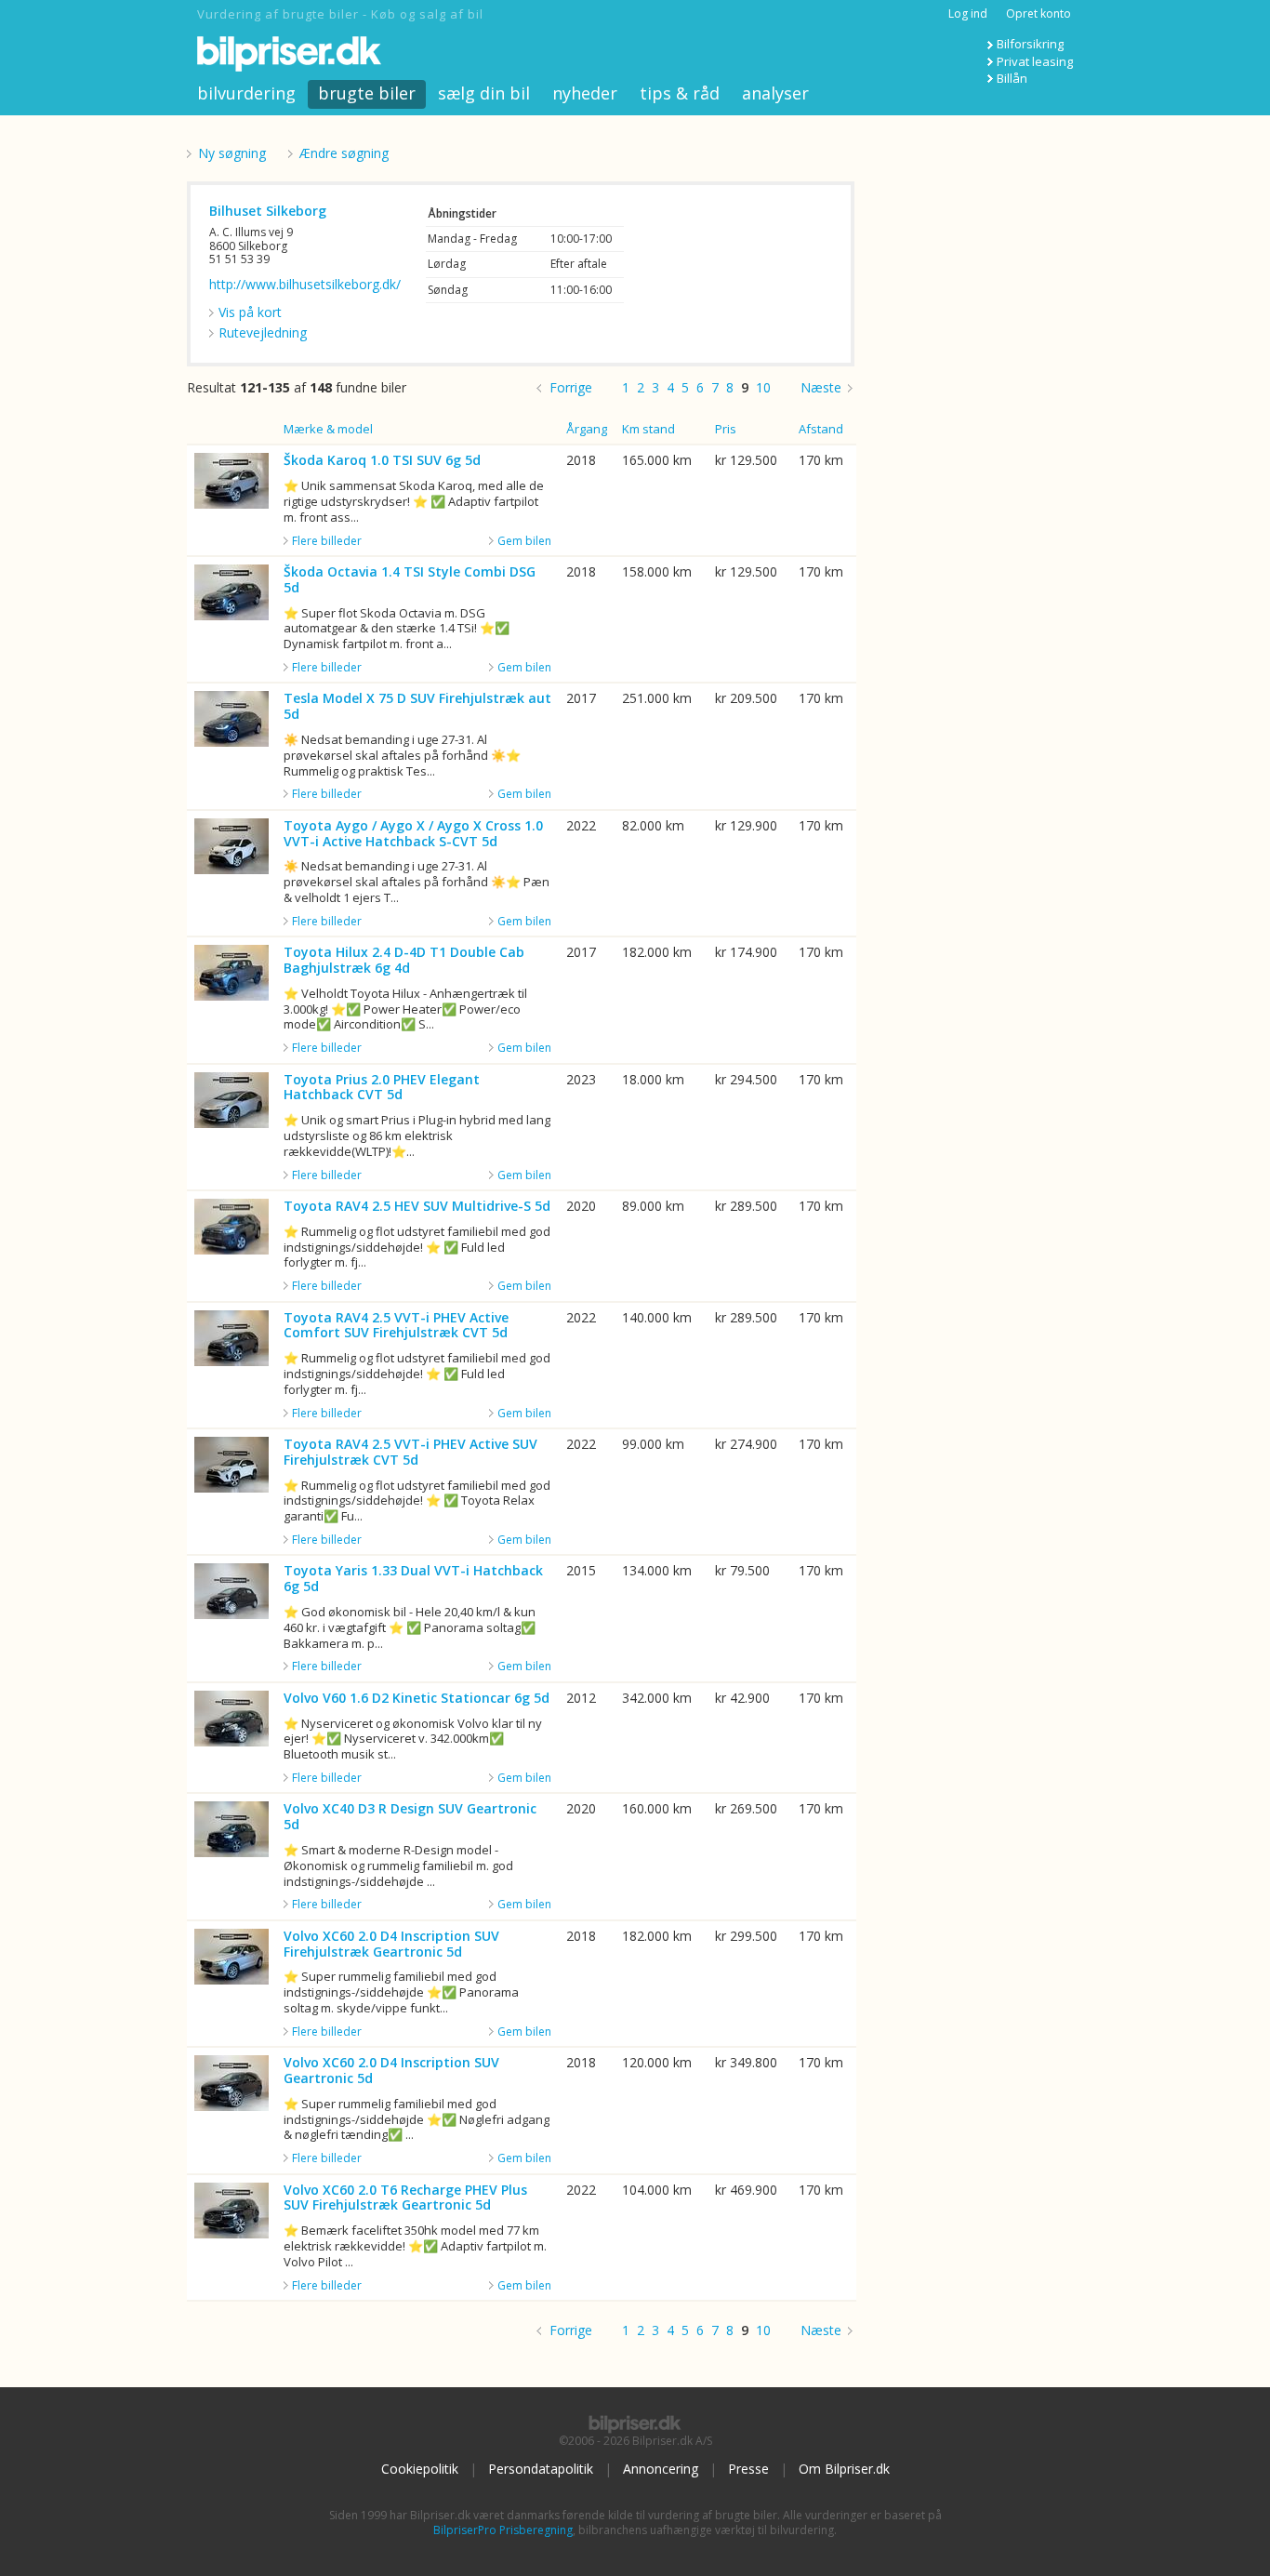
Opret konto (1038, 13)
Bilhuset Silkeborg (268, 211)
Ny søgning (232, 153)
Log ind (968, 13)
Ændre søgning (344, 153)
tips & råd (680, 93)
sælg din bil (484, 93)
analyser (775, 93)
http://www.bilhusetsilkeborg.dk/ (305, 284)
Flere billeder (327, 541)
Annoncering (661, 2469)
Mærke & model (328, 429)
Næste (821, 387)
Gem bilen (524, 541)
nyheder (585, 93)
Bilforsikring (1030, 44)
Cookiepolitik (420, 2469)
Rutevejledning (263, 332)
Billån (1012, 78)
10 (763, 387)
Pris (726, 429)
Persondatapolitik (541, 2469)
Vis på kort (250, 312)
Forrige (571, 387)
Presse (748, 2469)
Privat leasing (1035, 61)
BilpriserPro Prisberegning (503, 2530)
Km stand (648, 429)
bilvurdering (246, 93)
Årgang (587, 429)
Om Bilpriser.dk (844, 2469)
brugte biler (367, 93)
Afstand (821, 429)
